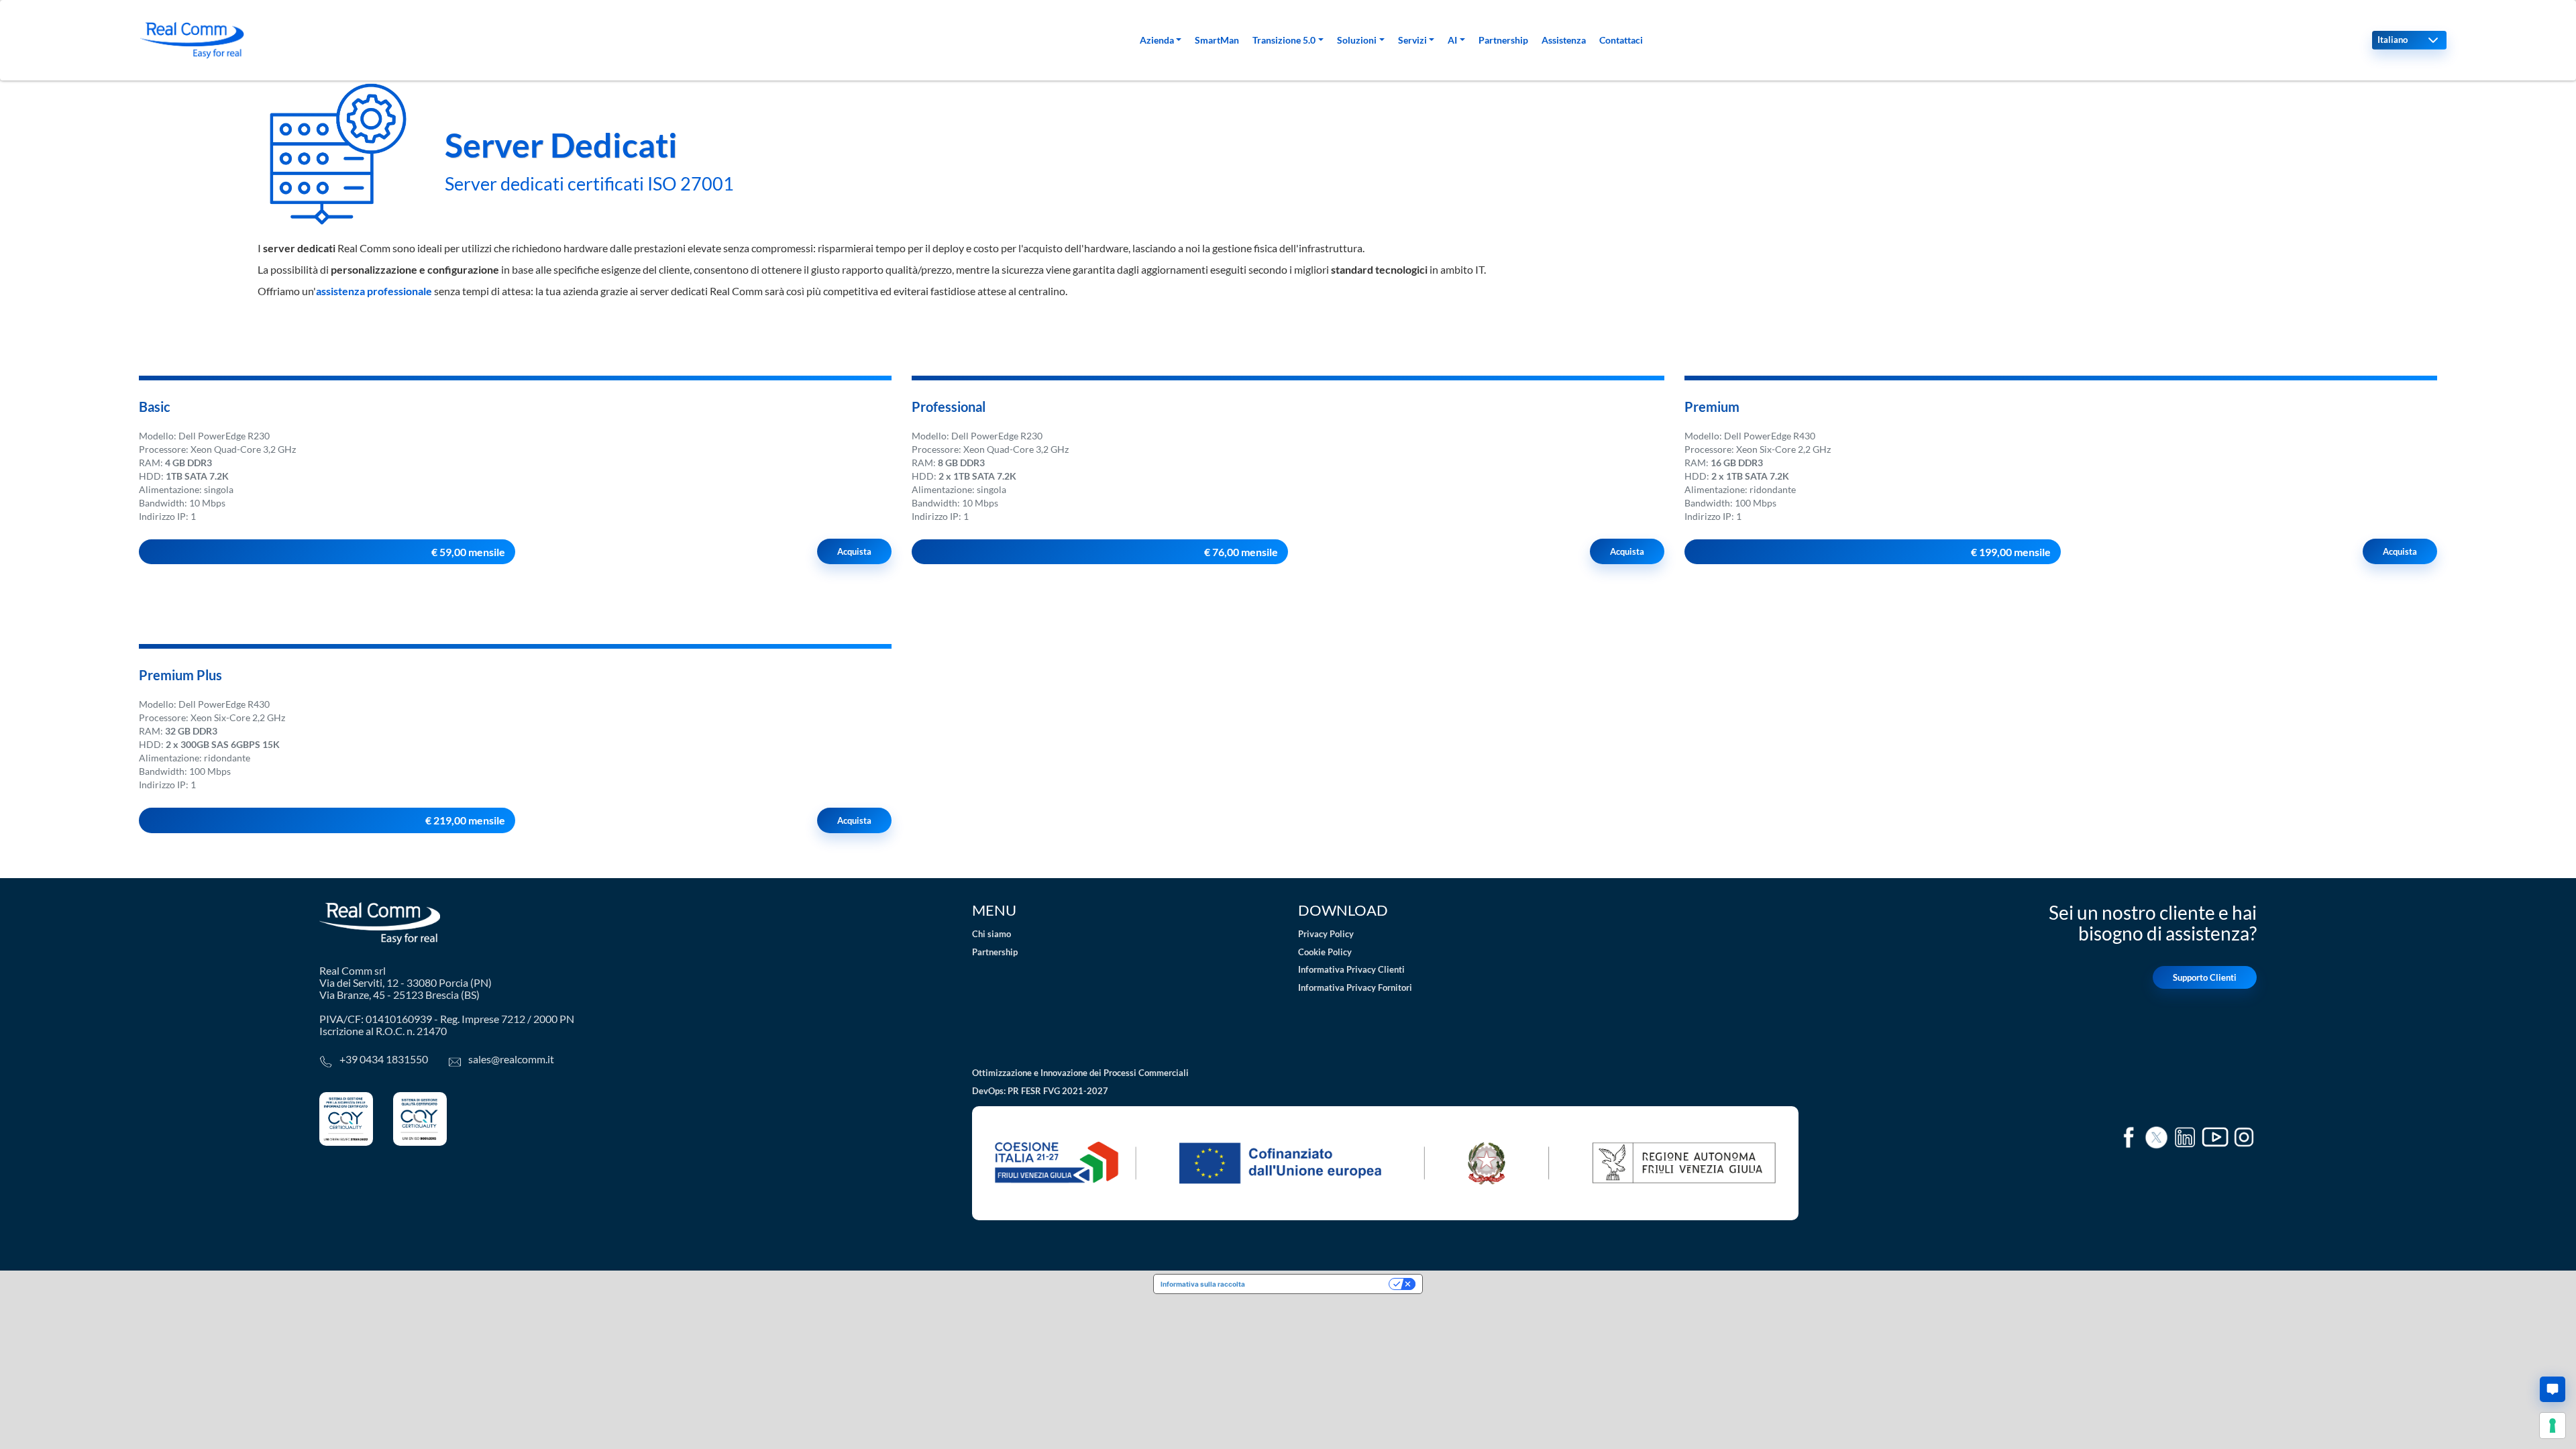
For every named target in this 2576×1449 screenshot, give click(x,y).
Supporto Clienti (2205, 977)
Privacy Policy (1326, 934)
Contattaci (1621, 40)
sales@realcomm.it (511, 1059)
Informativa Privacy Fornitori (1355, 987)
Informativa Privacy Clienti (1351, 969)
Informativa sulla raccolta (1203, 1284)
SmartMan (1217, 40)
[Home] (192, 40)
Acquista (854, 551)
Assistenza (1564, 40)
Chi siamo (991, 934)
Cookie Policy (1325, 952)
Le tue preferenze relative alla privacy (1321, 1284)
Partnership (1503, 40)
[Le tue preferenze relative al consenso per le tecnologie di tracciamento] (2553, 1426)
